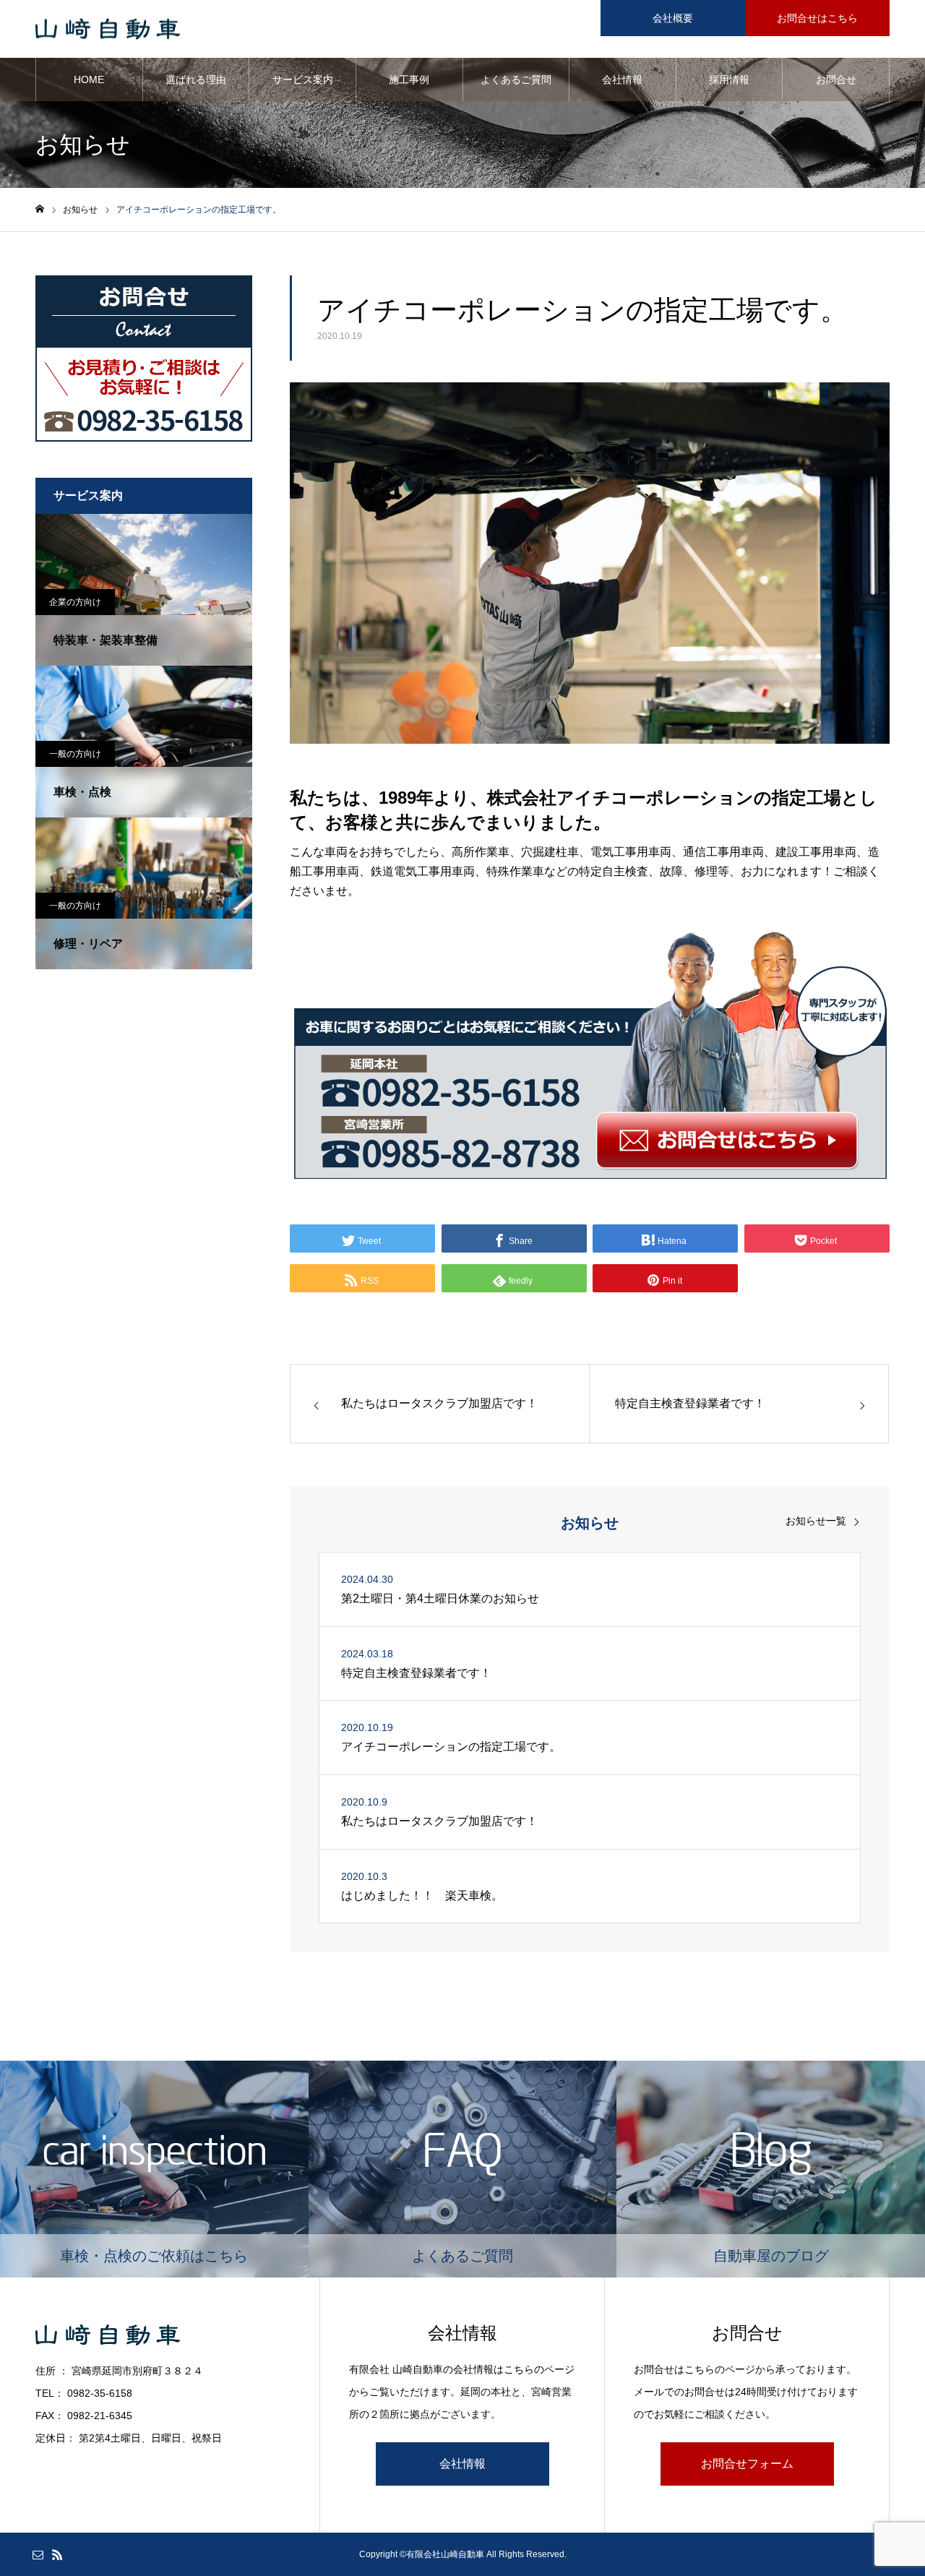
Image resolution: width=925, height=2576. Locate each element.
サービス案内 (303, 80)
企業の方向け (75, 602)
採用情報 (729, 80)
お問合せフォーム (747, 2464)
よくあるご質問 (516, 80)
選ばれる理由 (196, 80)
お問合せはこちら (817, 18)
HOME (89, 80)
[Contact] (38, 2554)
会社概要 (673, 18)
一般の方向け (75, 754)
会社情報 (622, 80)
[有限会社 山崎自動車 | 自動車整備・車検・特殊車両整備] (108, 29)
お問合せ (836, 80)
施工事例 (409, 80)
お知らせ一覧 (816, 1521)
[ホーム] (40, 209)
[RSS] (57, 2554)
